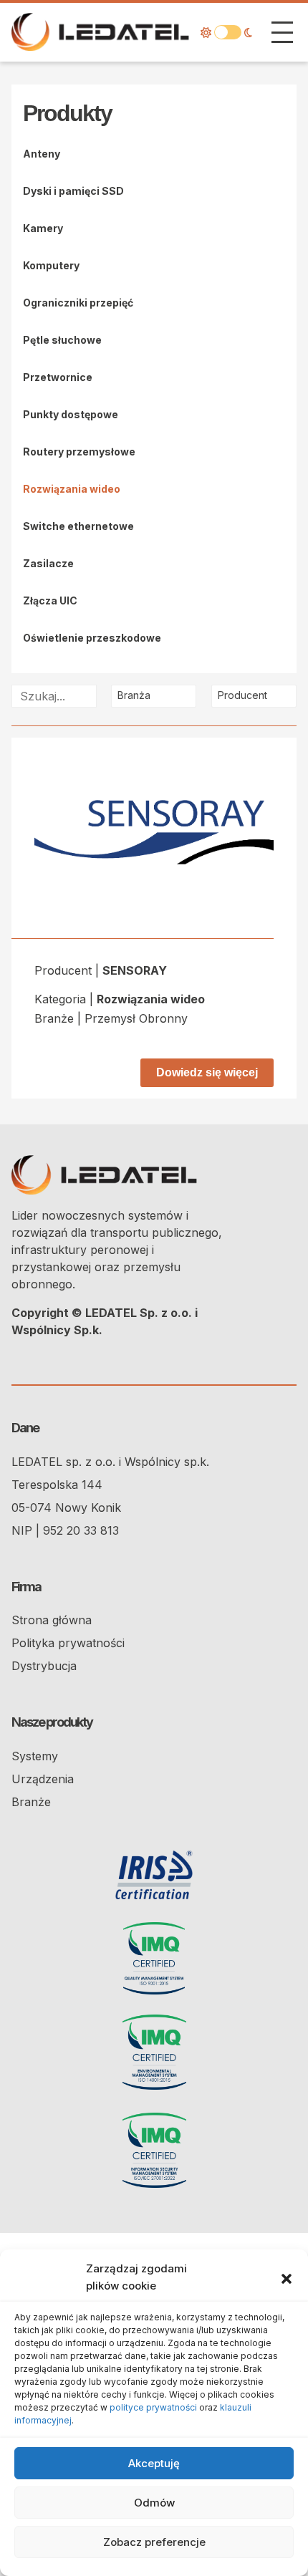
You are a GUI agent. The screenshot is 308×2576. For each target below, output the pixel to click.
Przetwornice (58, 377)
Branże (31, 1802)
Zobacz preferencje (154, 2542)
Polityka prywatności (68, 1643)
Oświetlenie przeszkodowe (92, 638)
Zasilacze (48, 563)
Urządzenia (43, 1779)
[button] (287, 2277)
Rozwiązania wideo (72, 489)
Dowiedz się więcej (207, 1072)
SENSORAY (135, 970)
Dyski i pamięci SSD (73, 191)
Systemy (35, 1756)
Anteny (42, 154)
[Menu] (282, 32)
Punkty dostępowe (71, 414)
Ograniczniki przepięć (78, 303)
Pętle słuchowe (62, 340)
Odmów (154, 2503)
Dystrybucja (44, 1666)
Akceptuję (154, 2463)
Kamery (43, 228)
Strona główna (52, 1620)
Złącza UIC (50, 600)
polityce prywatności (153, 2407)
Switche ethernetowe (78, 526)
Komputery (51, 265)
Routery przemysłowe (79, 452)
